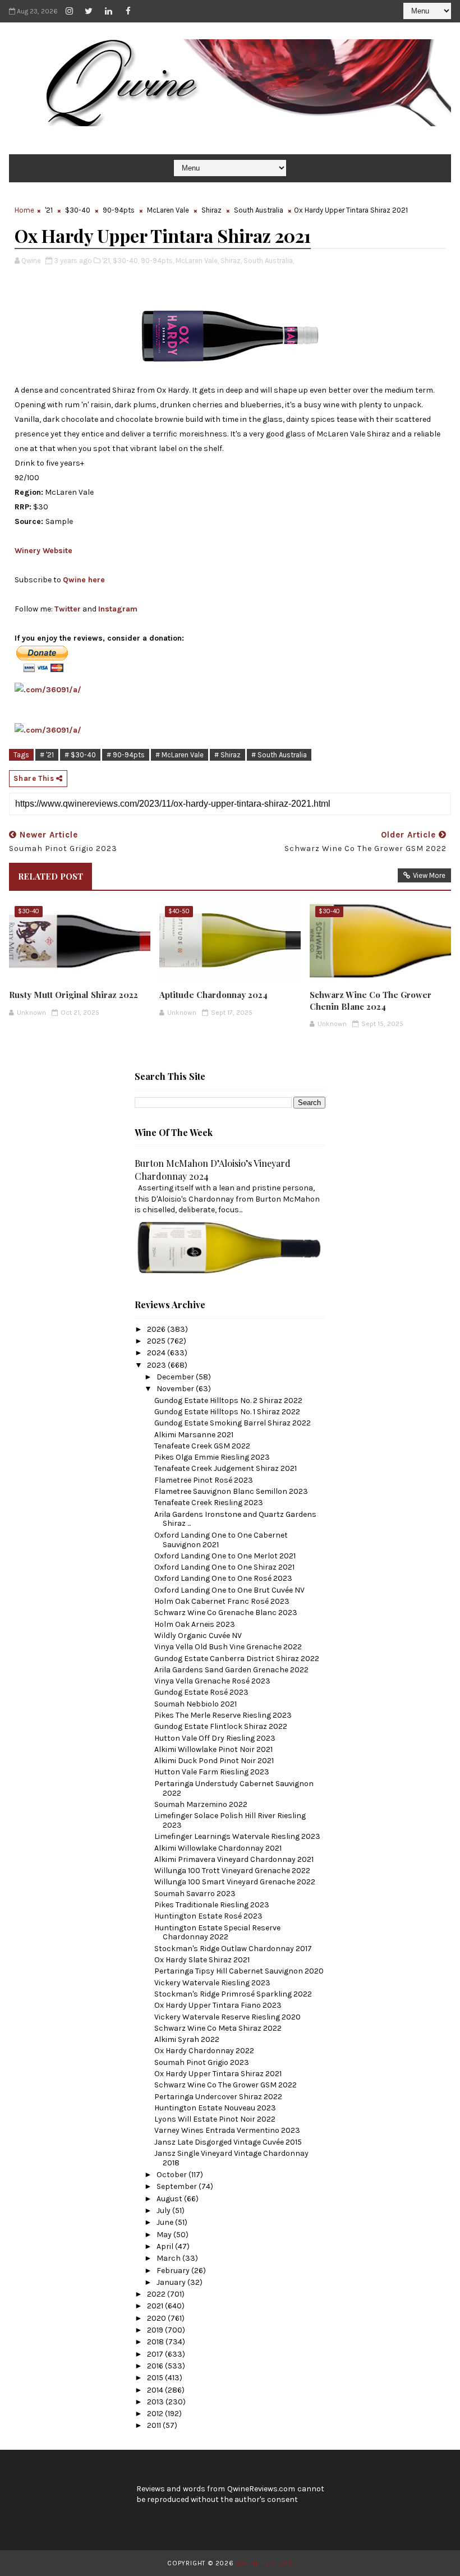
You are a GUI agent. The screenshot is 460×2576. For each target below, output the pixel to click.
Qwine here (84, 580)
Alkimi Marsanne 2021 (194, 1435)
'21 (49, 210)
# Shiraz (227, 755)
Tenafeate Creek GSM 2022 (202, 1446)
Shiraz (211, 210)
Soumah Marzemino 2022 (201, 1804)
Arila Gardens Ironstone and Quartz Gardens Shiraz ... (235, 1519)
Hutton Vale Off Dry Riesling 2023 (215, 1738)
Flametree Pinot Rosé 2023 (204, 1480)
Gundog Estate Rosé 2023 (201, 1692)
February (174, 2271)
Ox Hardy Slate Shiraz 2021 (202, 1960)
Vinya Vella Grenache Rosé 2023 (212, 1681)
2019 (156, 2330)
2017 (156, 2354)
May (165, 2235)
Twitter (68, 609)
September (178, 2186)
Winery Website (43, 551)
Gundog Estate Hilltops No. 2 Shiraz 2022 (228, 1400)
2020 (157, 2318)
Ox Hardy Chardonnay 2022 (204, 2051)
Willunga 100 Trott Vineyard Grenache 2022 (232, 1871)
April (166, 2246)
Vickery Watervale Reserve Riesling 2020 (227, 2017)
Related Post (50, 876)
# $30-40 (80, 755)
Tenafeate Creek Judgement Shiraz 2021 (226, 1468)
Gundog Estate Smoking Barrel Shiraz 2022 (233, 1423)
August (170, 2199)
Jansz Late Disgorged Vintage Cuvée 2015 (228, 2142)
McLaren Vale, (197, 261)
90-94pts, (157, 261)
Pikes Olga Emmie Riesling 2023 (212, 1457)
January (172, 2282)
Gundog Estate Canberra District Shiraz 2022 (237, 1659)
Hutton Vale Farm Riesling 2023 (212, 1772)
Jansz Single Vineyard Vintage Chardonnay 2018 (231, 2158)
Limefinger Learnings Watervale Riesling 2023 (237, 1836)
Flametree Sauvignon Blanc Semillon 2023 (231, 1491)
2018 (156, 2342)
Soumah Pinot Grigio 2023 (202, 2062)
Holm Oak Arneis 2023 (195, 1624)
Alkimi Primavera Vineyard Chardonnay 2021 (234, 1859)
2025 (157, 1341)
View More (429, 875)
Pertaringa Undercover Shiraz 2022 (218, 2097)
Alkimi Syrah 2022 (187, 2039)
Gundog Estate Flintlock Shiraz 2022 (221, 1726)
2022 (157, 2294)
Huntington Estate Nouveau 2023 (215, 2108)
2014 (156, 2390)
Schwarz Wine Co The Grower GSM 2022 (226, 2085)
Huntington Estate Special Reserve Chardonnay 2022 (217, 1933)
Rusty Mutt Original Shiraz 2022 (73, 995)
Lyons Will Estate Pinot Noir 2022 (215, 2119)
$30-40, (126, 261)
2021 (156, 2306)
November (176, 1389)
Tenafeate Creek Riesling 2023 (209, 1503)
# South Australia (279, 755)
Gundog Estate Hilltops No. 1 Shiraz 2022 (227, 1412)
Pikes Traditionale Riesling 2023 (212, 1905)
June (166, 2222)
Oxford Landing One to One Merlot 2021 (225, 1556)
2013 (156, 2402)
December (176, 1377)
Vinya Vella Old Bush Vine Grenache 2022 (228, 1647)
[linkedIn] (108, 11)
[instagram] (69, 11)
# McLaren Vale (180, 755)
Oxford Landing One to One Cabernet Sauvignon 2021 (221, 1540)
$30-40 (78, 210)
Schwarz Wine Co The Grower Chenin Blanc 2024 (371, 1000)
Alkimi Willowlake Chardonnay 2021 (218, 1848)
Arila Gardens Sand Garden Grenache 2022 (231, 1670)
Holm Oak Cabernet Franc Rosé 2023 (222, 1601)
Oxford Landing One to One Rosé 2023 (223, 1578)
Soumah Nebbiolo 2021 (196, 1704)
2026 (157, 1329)
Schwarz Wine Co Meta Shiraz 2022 (218, 2028)
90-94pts (119, 210)
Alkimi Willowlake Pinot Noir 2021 (213, 1749)
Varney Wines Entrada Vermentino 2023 (227, 2130)
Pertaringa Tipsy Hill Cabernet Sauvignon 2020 (239, 1971)
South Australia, (269, 261)
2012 (156, 2414)
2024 (157, 1353)
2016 (156, 2366)
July (164, 2211)
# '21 (47, 755)
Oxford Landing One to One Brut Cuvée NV (229, 1590)
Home (24, 210)
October (173, 2175)
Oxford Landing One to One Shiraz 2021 (224, 1567)
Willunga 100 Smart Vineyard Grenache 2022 (235, 1882)
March (169, 2258)
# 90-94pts (126, 755)
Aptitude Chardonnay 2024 (213, 995)
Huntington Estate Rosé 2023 (208, 1916)
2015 (156, 2378)
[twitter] (89, 11)
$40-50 (179, 911)
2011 (155, 2425)
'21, (107, 261)
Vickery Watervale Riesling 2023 (212, 1983)
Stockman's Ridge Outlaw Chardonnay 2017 (233, 1949)
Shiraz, (231, 261)
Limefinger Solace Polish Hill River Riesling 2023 (230, 1820)
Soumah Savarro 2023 (195, 1894)
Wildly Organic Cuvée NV (198, 1636)
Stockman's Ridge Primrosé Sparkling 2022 (233, 1994)
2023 (157, 1365)
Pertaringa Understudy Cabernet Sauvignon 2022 (234, 1788)
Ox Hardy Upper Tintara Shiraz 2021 (218, 2074)
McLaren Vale (168, 210)
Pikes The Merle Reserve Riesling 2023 (223, 1715)
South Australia (259, 210)
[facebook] (128, 11)
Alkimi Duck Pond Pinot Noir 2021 (214, 1761)
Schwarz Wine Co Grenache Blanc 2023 (226, 1613)
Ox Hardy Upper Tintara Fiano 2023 (218, 2005)
